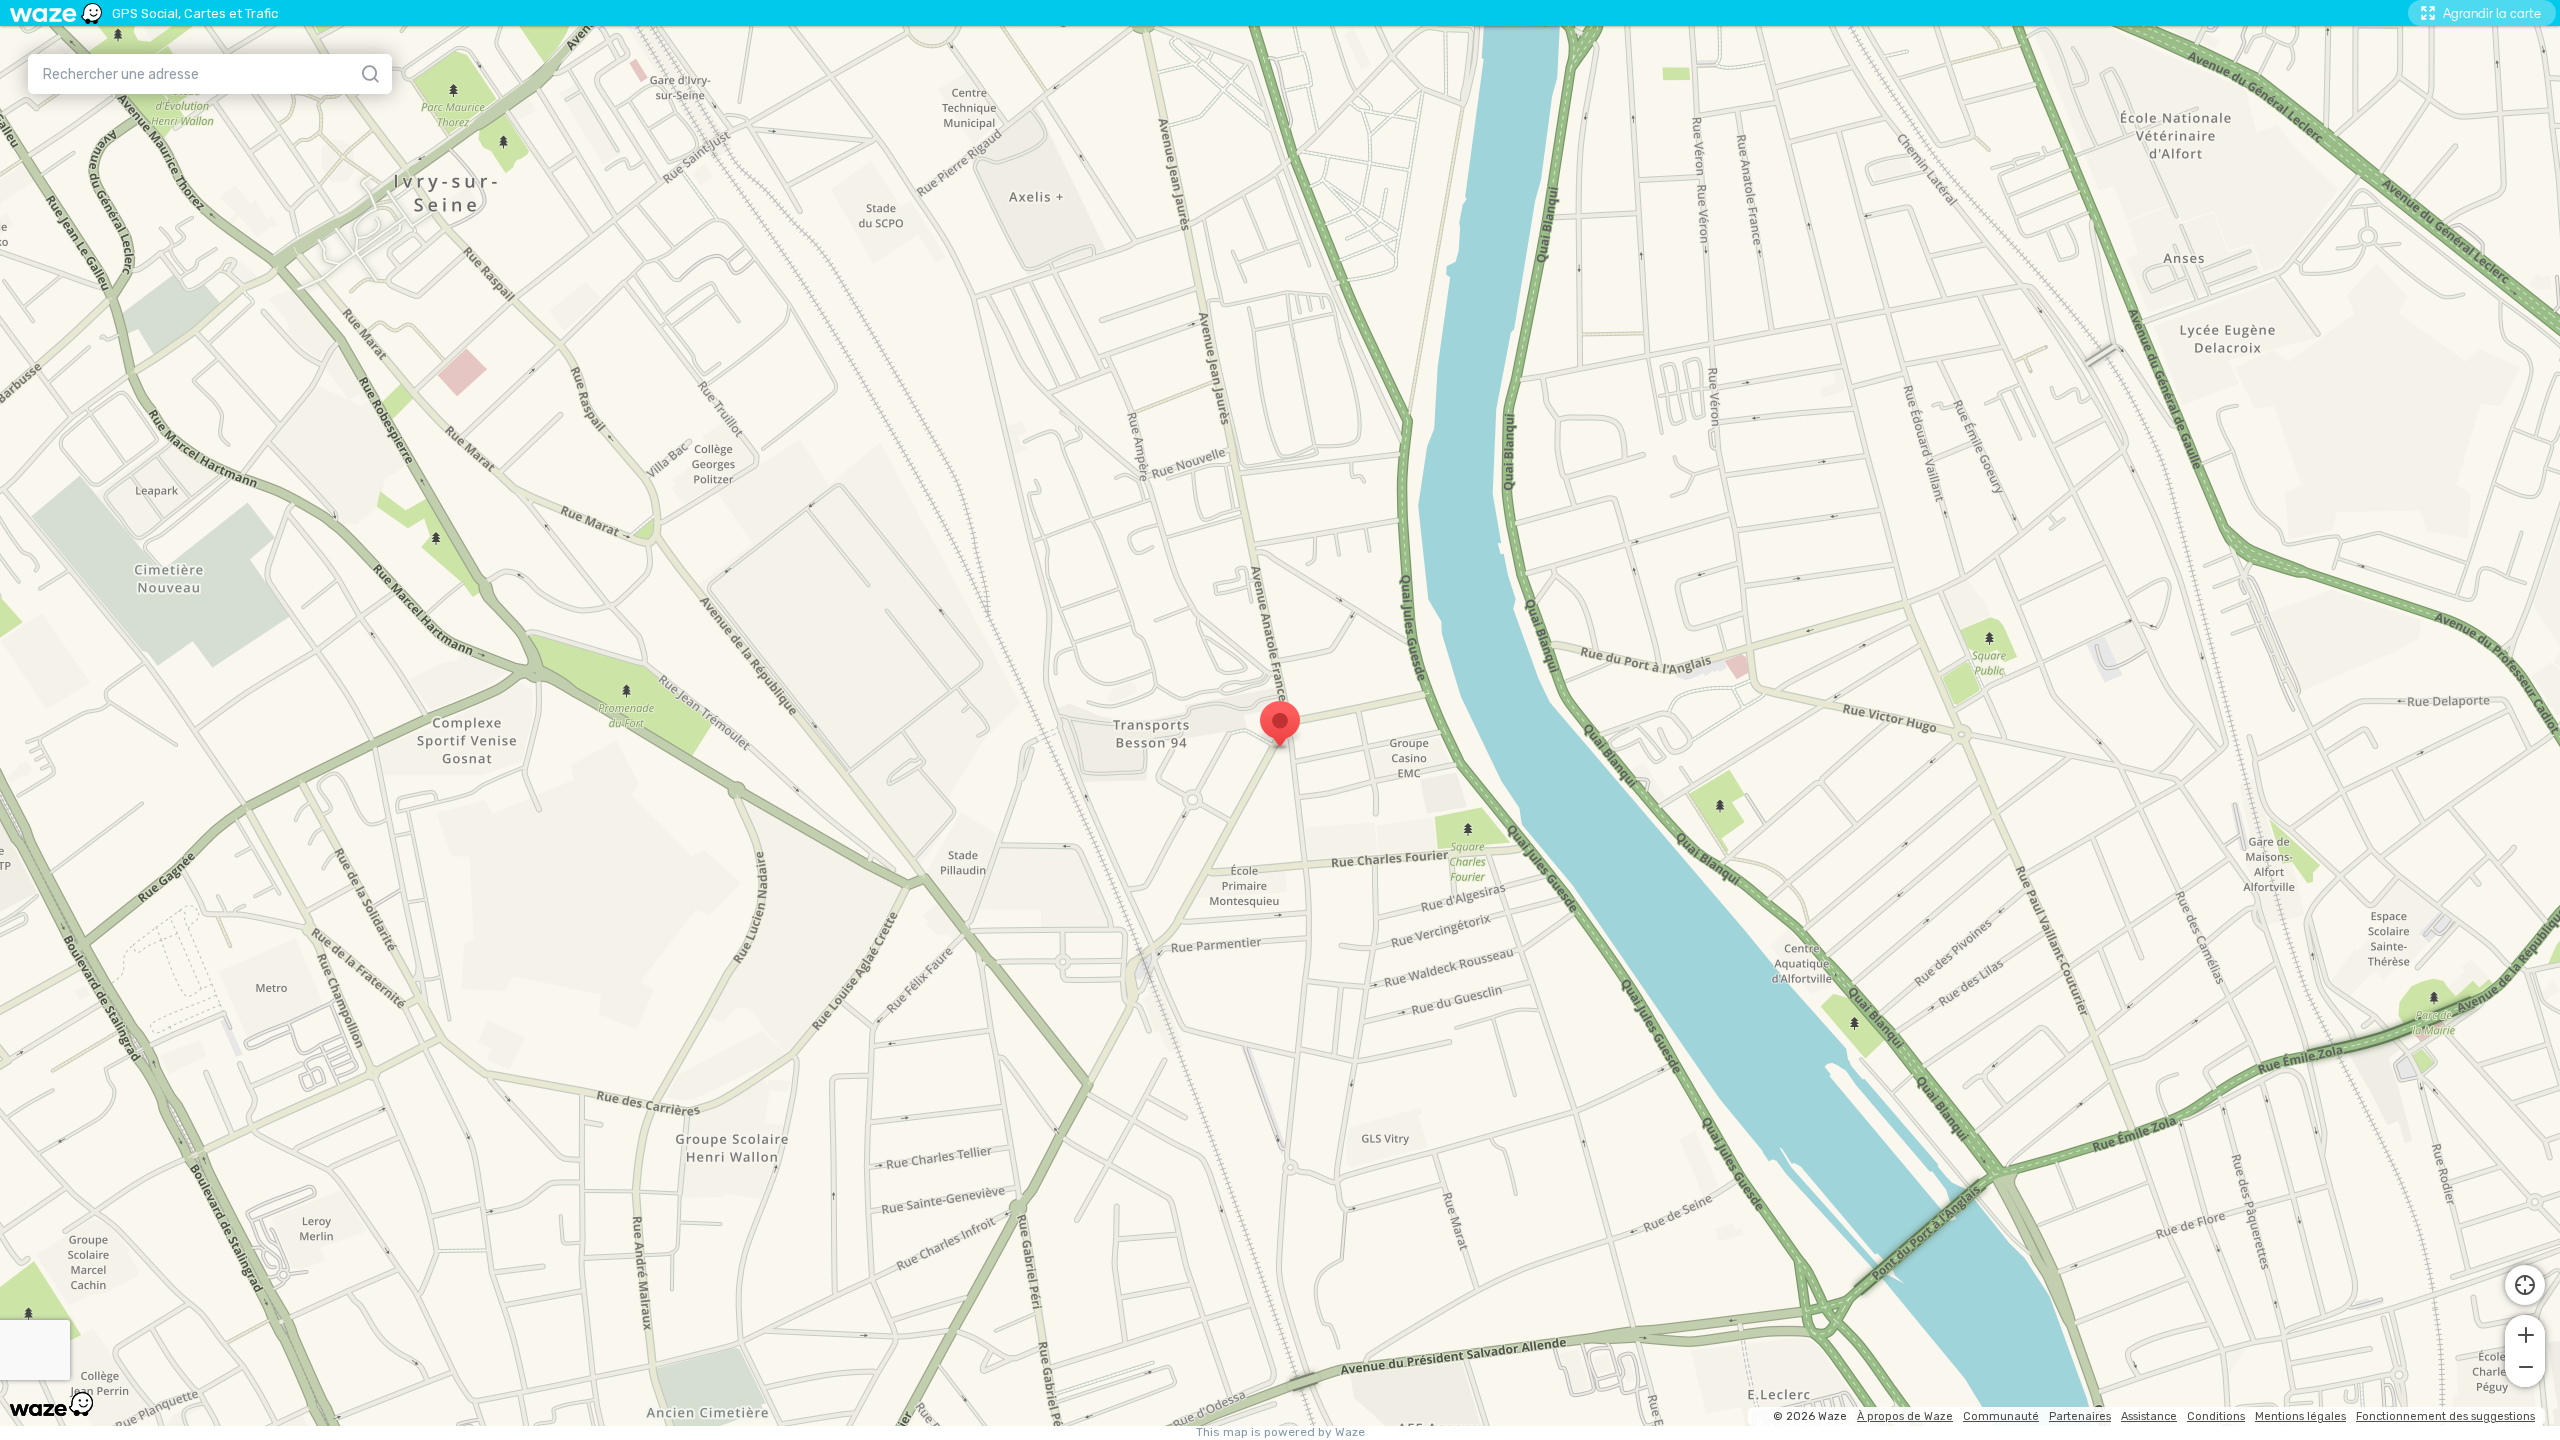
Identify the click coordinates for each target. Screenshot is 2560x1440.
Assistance (2149, 1416)
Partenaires (2080, 1416)
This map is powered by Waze (1280, 1432)
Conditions (2216, 1416)
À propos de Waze (1905, 1416)
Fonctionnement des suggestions (2445, 1416)
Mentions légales (2300, 1416)
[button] (2525, 1333)
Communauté (2001, 1416)
